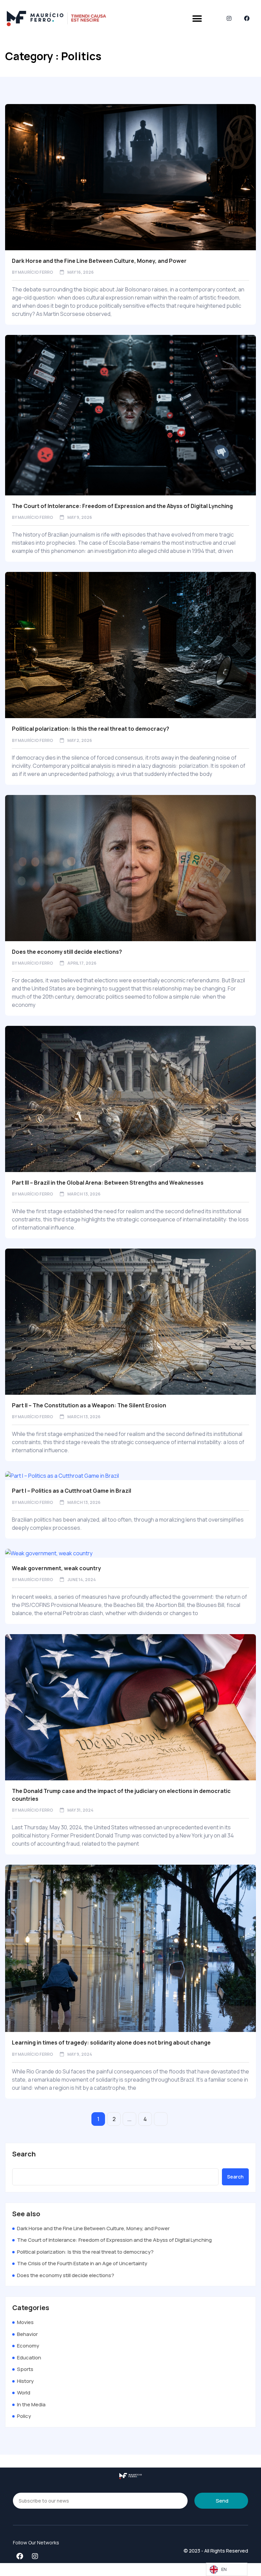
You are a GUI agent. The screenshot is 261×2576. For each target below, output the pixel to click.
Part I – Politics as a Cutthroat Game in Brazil (72, 1491)
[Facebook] (247, 19)
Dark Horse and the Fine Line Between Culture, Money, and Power (99, 261)
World (24, 2393)
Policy (24, 2416)
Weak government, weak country (56, 1568)
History (25, 2381)
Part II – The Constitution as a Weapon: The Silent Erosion (89, 1405)
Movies (25, 2322)
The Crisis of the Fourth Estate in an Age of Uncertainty (82, 2263)
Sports (25, 2369)
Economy (28, 2346)
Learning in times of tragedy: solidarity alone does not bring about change (111, 2043)
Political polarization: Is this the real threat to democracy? (91, 729)
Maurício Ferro (35, 272)
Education (29, 2358)
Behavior (27, 2334)
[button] (197, 19)
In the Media (31, 2404)
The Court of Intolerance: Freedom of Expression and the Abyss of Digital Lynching (122, 506)
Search (24, 2154)
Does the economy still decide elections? (67, 952)
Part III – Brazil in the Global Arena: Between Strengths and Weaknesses (108, 1183)
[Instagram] (229, 19)
